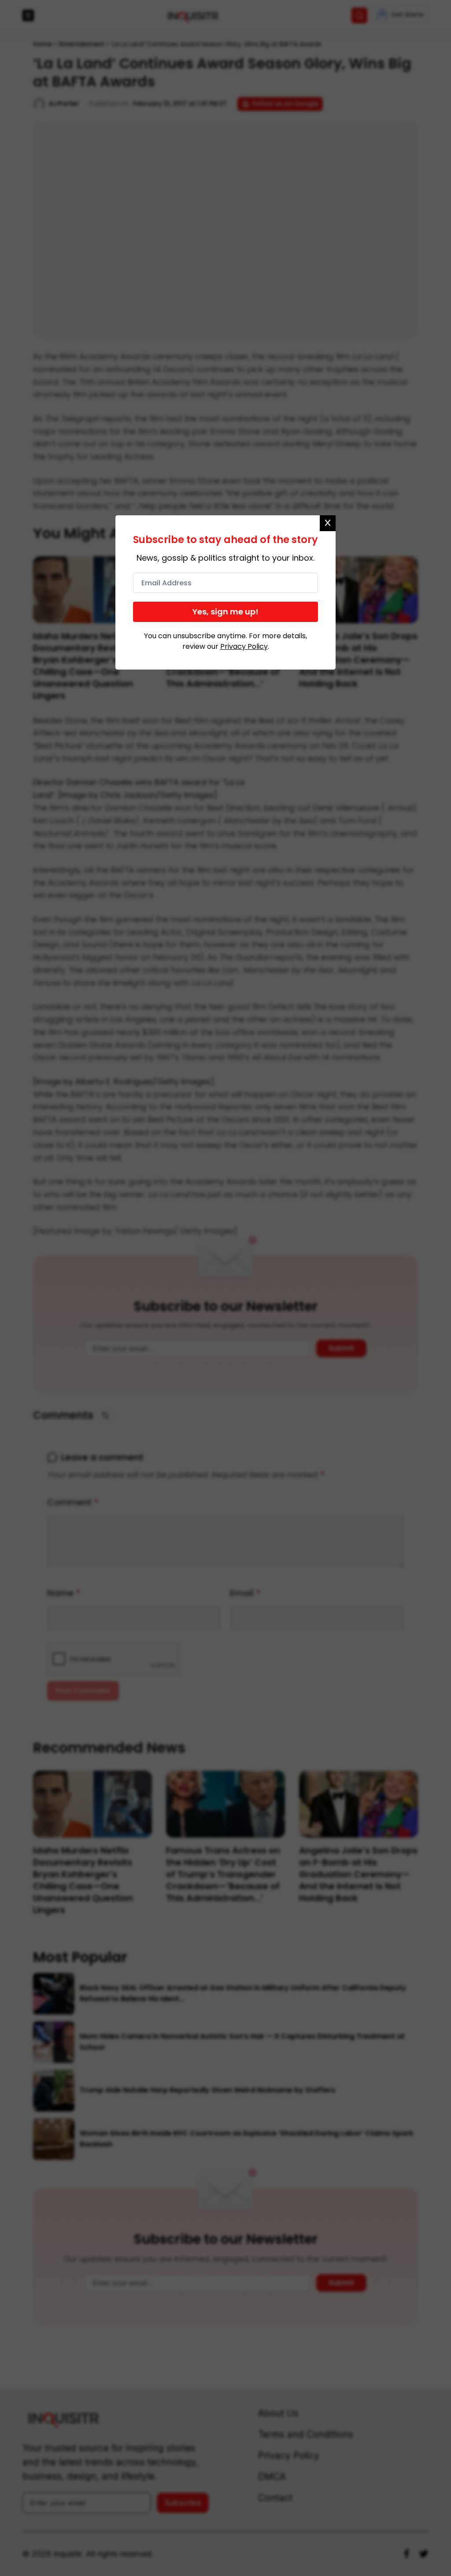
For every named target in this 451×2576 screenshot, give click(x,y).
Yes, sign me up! (225, 612)
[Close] (328, 523)
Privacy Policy (244, 646)
